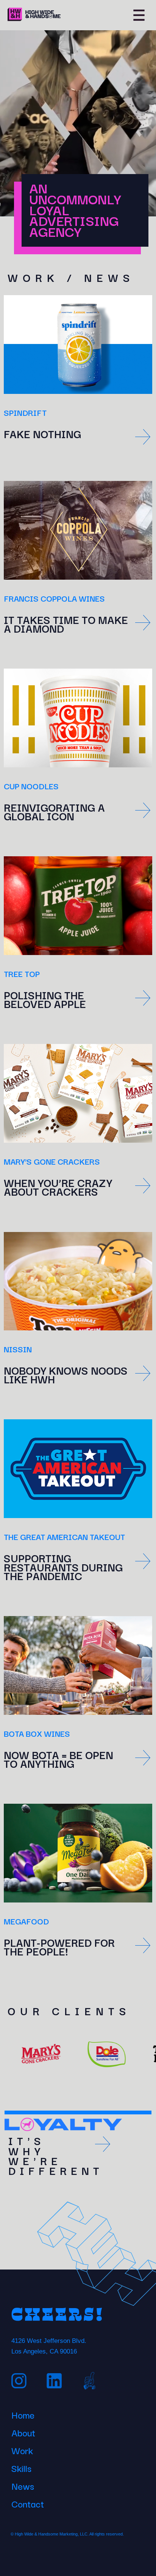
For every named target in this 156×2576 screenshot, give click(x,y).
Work (22, 2449)
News (23, 2485)
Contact (28, 2503)
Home (23, 2414)
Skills (21, 2467)
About (23, 2431)
